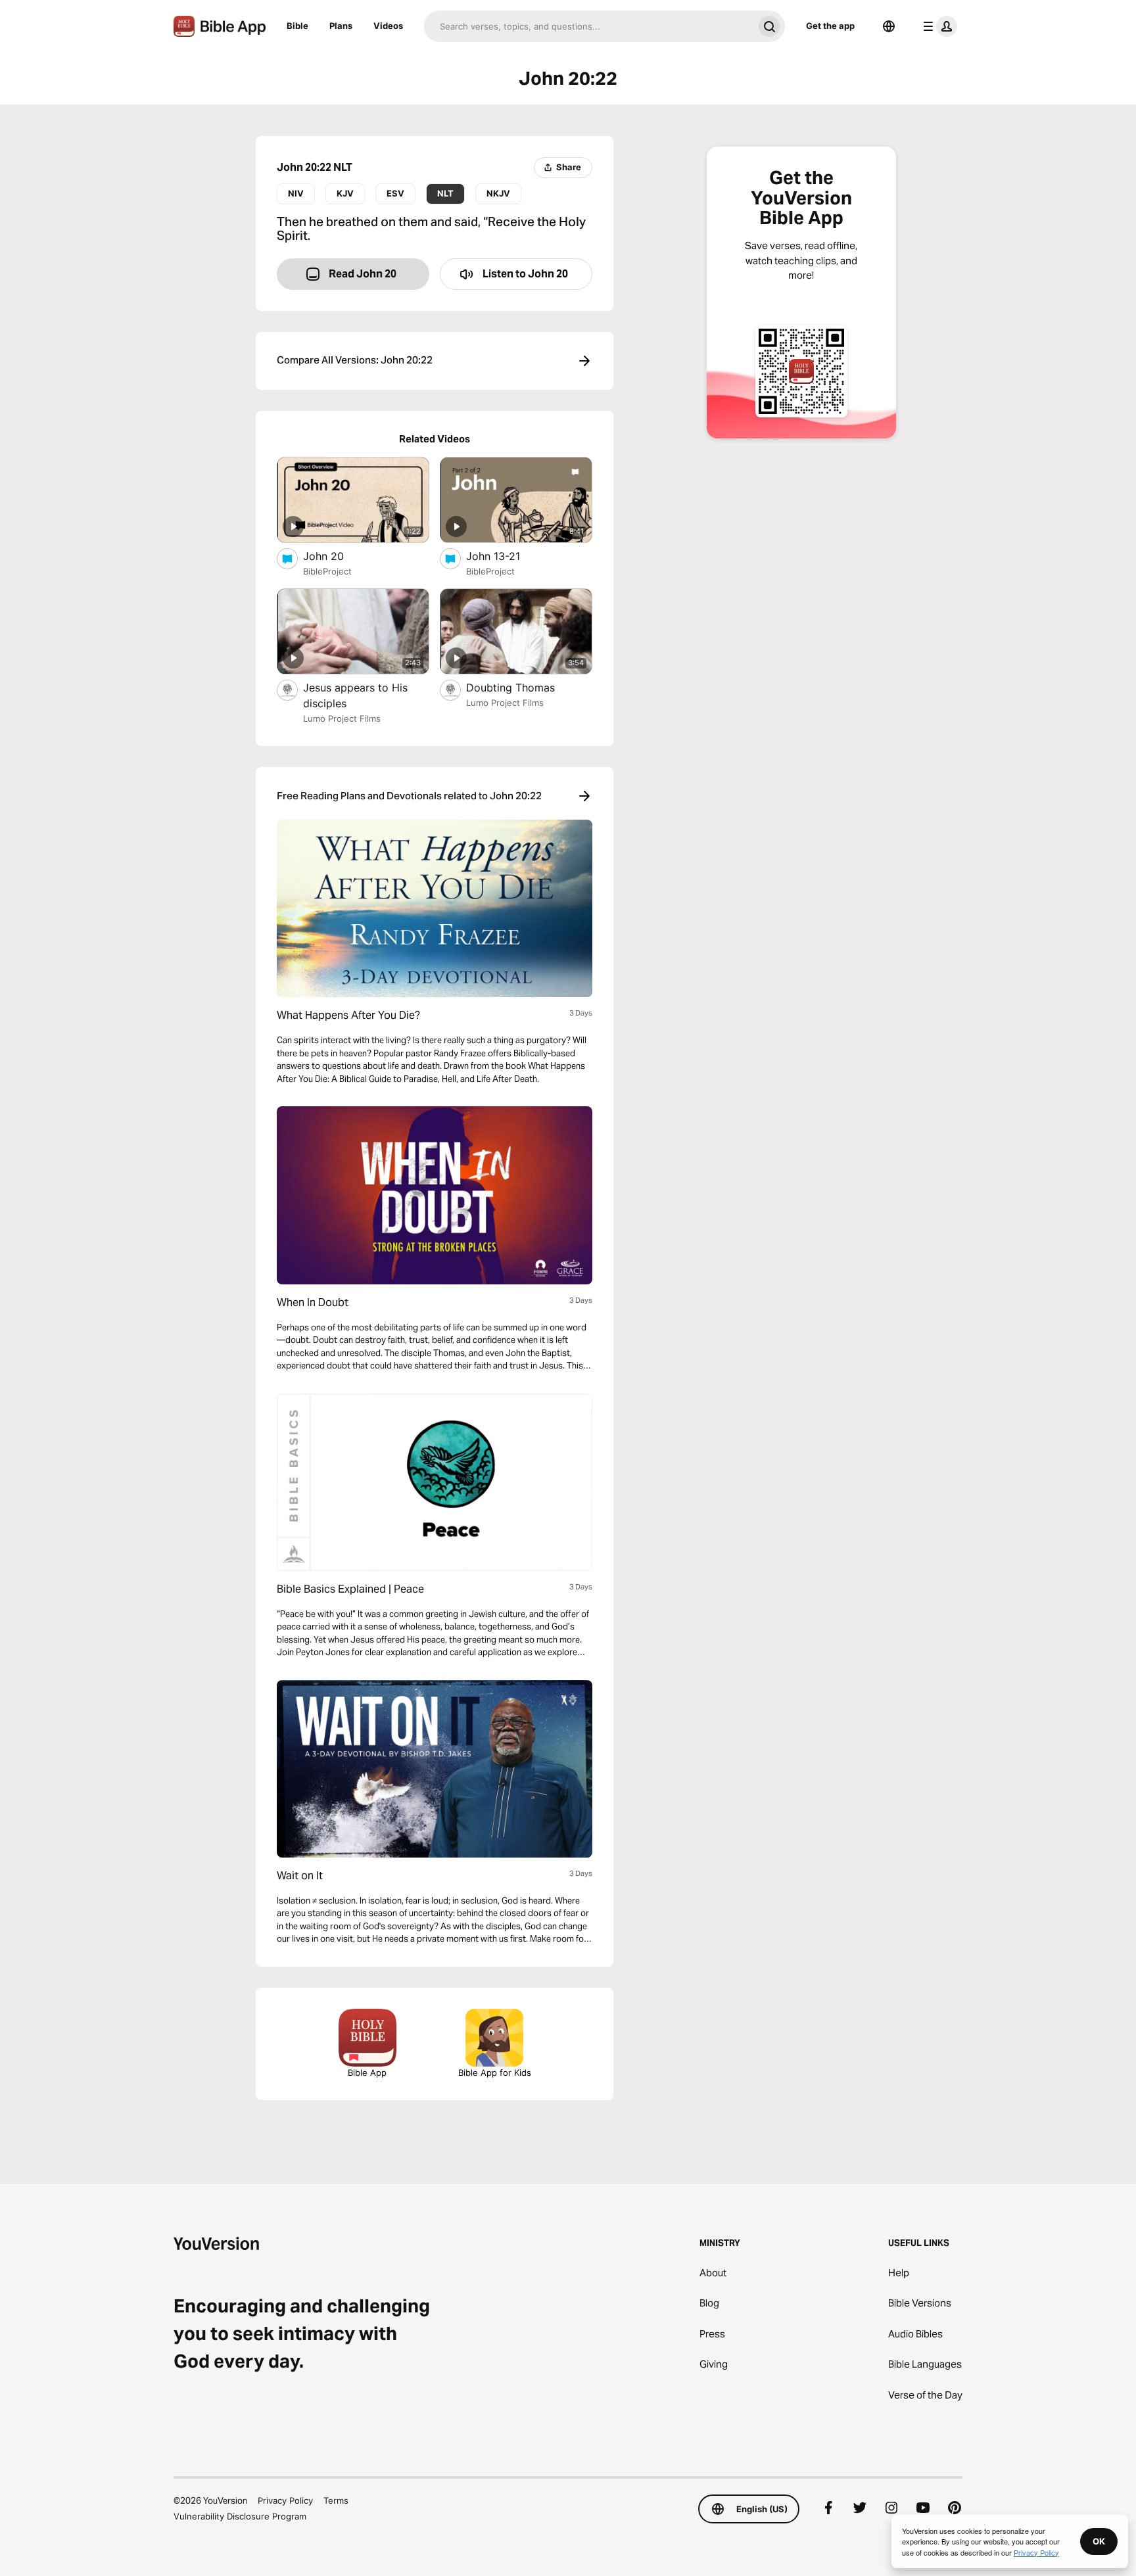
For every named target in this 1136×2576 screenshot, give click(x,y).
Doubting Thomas (524, 687)
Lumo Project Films (342, 718)
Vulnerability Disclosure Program (240, 2516)
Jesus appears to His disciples (355, 695)
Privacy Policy (285, 2500)
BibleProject (327, 571)
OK (1099, 2541)
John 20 (336, 556)
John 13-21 (506, 556)
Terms (336, 2500)
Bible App (367, 2073)
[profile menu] (937, 26)
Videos (388, 26)
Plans (341, 26)
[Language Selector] (889, 26)
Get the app (830, 26)
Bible (297, 26)
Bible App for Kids (495, 2073)
